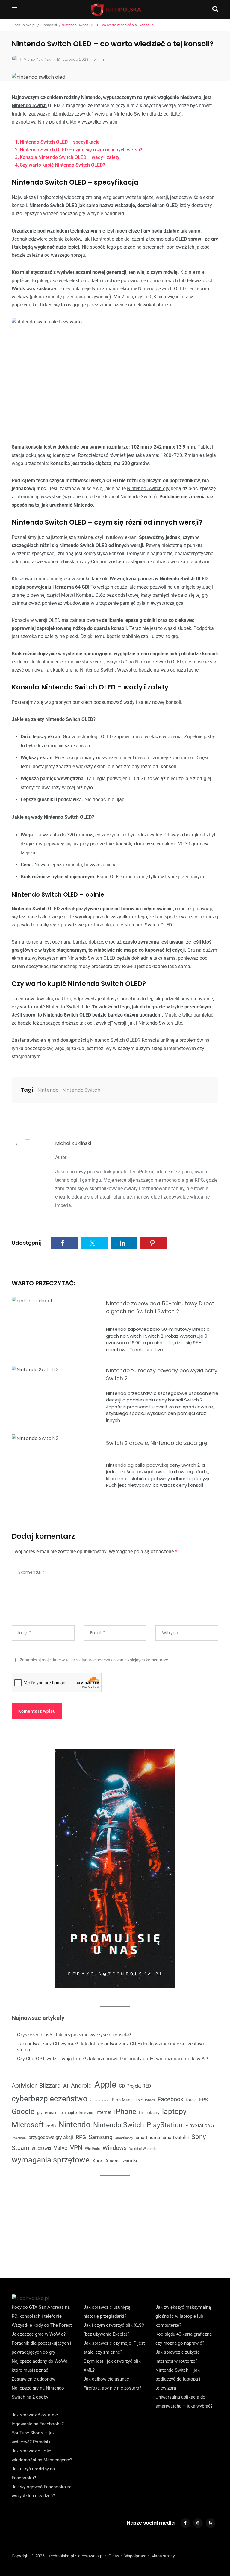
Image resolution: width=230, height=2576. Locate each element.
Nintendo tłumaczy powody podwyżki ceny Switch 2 (162, 1374)
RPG (81, 2137)
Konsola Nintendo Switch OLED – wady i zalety (70, 157)
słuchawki (41, 2148)
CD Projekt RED (135, 2086)
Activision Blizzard (36, 2086)
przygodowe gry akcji (51, 2137)
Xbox (98, 2161)
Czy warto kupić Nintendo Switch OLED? (62, 165)
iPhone (125, 2112)
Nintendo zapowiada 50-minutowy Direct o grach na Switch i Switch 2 (160, 1307)
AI (66, 2086)
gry (40, 2113)
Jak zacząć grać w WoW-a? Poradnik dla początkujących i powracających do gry (41, 2343)
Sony (199, 2137)
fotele (191, 2100)
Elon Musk (122, 2100)
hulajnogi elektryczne (76, 2113)
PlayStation (165, 2125)
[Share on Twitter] (94, 1243)
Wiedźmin (92, 2149)
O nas (114, 2556)
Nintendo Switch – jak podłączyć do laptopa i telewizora (178, 2379)
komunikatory (149, 2113)
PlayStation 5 (200, 2125)
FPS (203, 2100)
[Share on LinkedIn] (124, 1243)
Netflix (51, 2126)
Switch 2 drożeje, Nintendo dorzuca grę (157, 1443)
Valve (60, 2148)
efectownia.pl (91, 2556)
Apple (105, 2085)
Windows (115, 2148)
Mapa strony (163, 2556)
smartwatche (176, 2138)
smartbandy (124, 2138)
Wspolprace (135, 2556)
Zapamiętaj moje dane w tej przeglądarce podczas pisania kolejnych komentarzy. (94, 1660)
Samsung (101, 2137)
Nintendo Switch (29, 105)
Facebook (170, 2099)
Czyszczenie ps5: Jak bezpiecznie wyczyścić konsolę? (74, 2035)
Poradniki (49, 25)
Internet (103, 2112)
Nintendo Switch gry (148, 489)
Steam (21, 2148)
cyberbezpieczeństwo (50, 2099)
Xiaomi (113, 2161)
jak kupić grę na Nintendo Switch (80, 670)
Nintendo (48, 1090)
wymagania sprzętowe (51, 2160)
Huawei (50, 2113)
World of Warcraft (143, 2149)
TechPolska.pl (24, 25)
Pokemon (19, 2138)
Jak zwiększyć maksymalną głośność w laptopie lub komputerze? (183, 2316)
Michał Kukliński (73, 1143)
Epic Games (145, 2100)
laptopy (174, 2111)
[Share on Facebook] (64, 1243)
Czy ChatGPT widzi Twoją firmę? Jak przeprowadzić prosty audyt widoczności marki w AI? (113, 2059)
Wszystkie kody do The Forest (42, 2325)
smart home (148, 2138)
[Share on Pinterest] (154, 1243)
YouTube (130, 2161)
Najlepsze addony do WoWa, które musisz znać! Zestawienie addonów (40, 2370)
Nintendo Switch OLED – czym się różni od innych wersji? (81, 150)
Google (23, 2112)
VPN (76, 2148)
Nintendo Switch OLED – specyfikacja (60, 142)
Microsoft (28, 2125)
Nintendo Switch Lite (68, 1007)
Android (81, 2086)
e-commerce (100, 2100)
